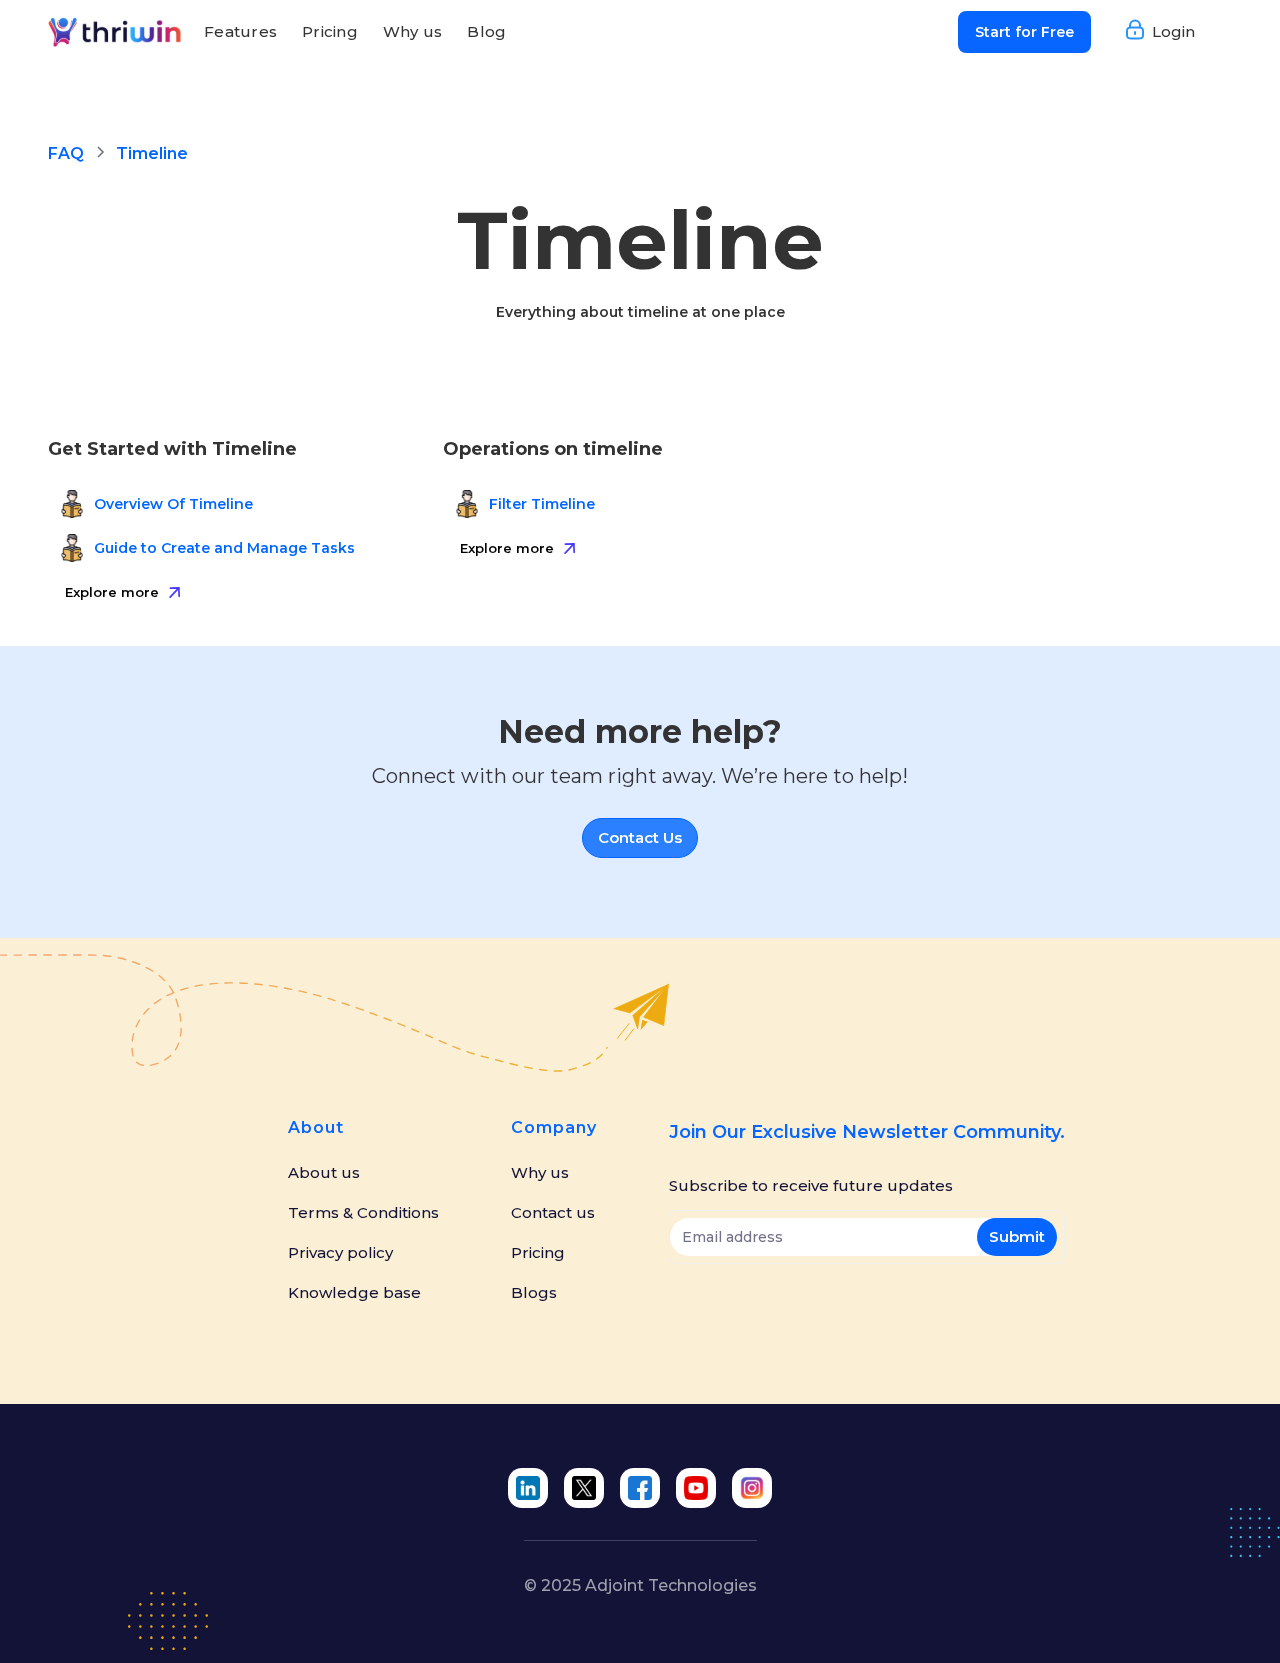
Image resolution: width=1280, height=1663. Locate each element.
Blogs (534, 1293)
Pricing (330, 31)
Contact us (553, 1213)
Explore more (112, 592)
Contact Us (640, 837)
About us (324, 1173)
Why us (413, 31)
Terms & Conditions (363, 1213)
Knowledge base (354, 1293)
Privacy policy (340, 1253)
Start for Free (1024, 32)
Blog (486, 31)
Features (240, 31)
